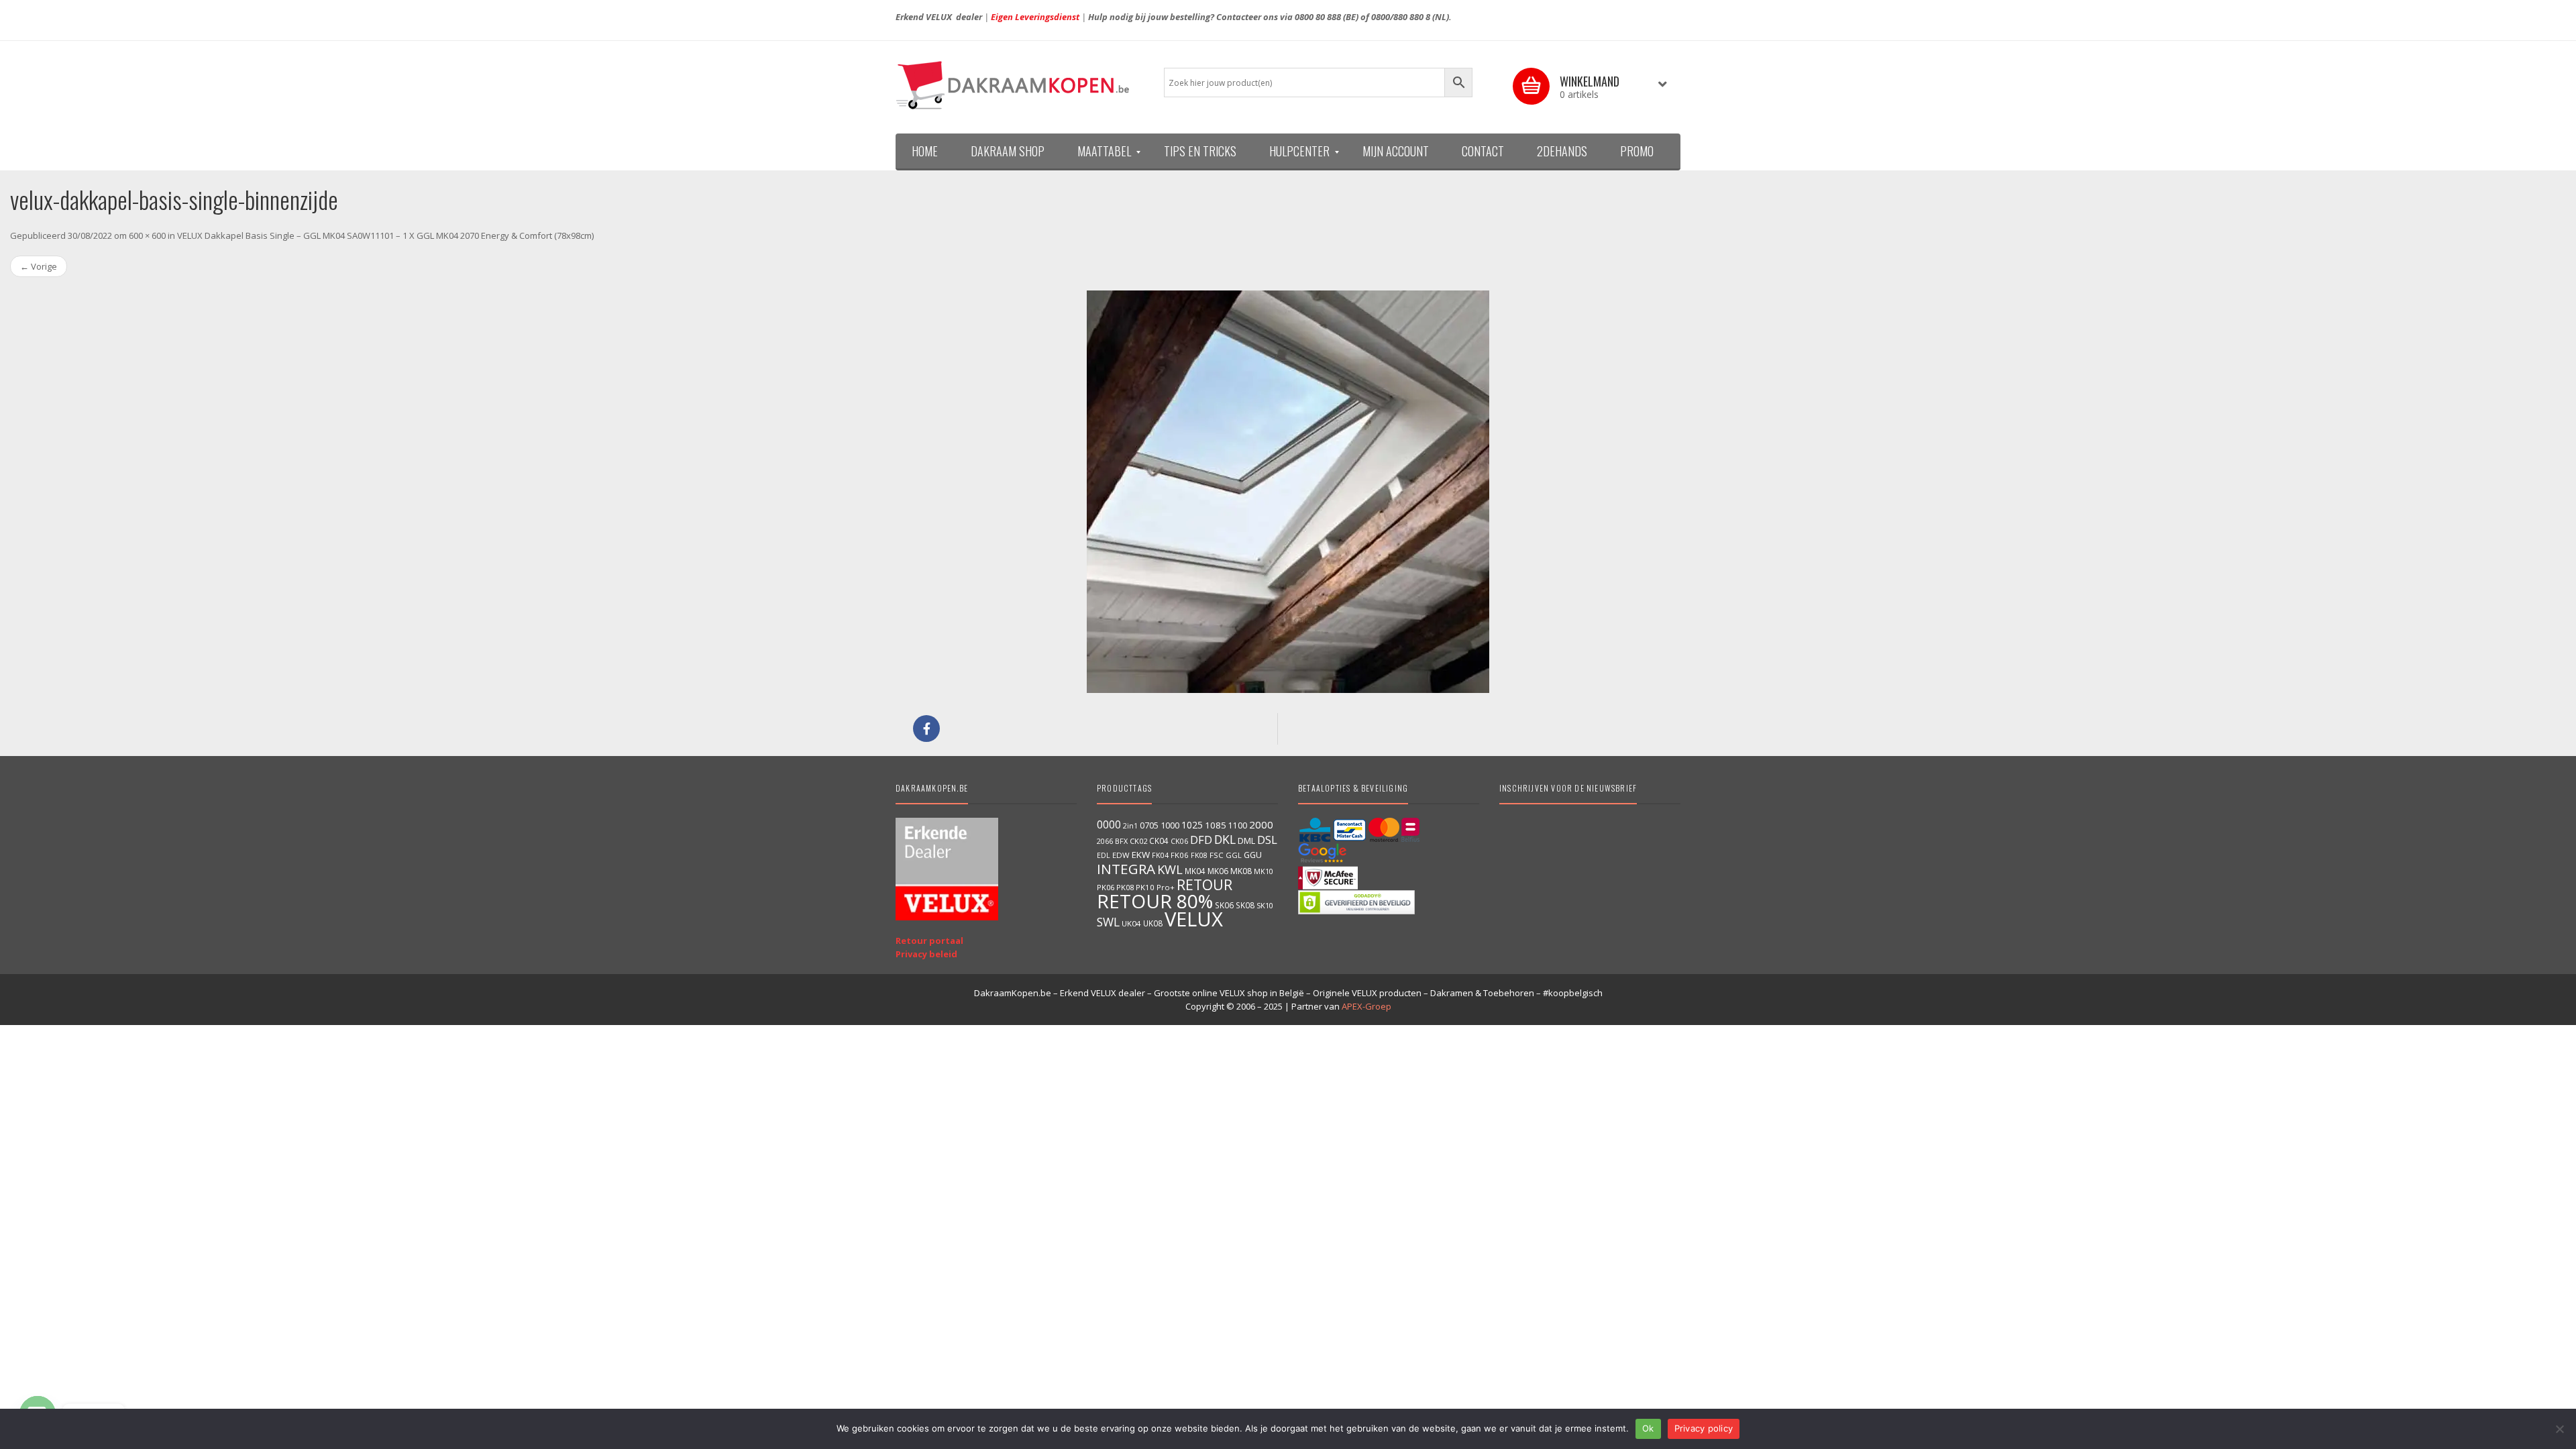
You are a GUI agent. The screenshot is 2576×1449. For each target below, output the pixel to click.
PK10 (1145, 887)
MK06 (1218, 871)
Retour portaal (929, 941)
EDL (1104, 855)
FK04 (1160, 855)
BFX (1121, 841)
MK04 (1195, 871)
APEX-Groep (1366, 1006)
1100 (1238, 825)
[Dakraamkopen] (1020, 85)
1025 (1192, 825)
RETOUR (1204, 884)
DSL (1267, 840)
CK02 (1138, 841)
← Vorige (39, 266)
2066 (1105, 841)
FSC (1217, 855)
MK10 (1264, 871)
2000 (1261, 824)
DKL (1225, 839)
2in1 (1130, 826)
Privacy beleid (926, 954)
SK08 (1245, 905)
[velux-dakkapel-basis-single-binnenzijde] (1288, 492)
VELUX (1194, 919)
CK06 (1179, 841)
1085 (1216, 825)
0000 (1109, 824)
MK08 (1241, 871)
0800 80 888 (1318, 17)
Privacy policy (1704, 1428)
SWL (1108, 922)
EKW (1141, 855)
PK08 (1125, 887)
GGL (1234, 855)
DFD (1201, 840)
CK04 (1159, 841)
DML (1246, 841)
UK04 (1131, 923)
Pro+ (1166, 887)
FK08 (1199, 855)
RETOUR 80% (1155, 901)
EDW (1121, 855)
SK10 (1265, 905)
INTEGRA (1126, 869)
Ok (1648, 1428)
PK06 (1106, 887)
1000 (1170, 825)
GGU (1253, 855)
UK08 (1153, 923)
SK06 (1224, 905)
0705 (1149, 825)
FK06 (1180, 855)
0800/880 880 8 (1401, 17)
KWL (1170, 869)
